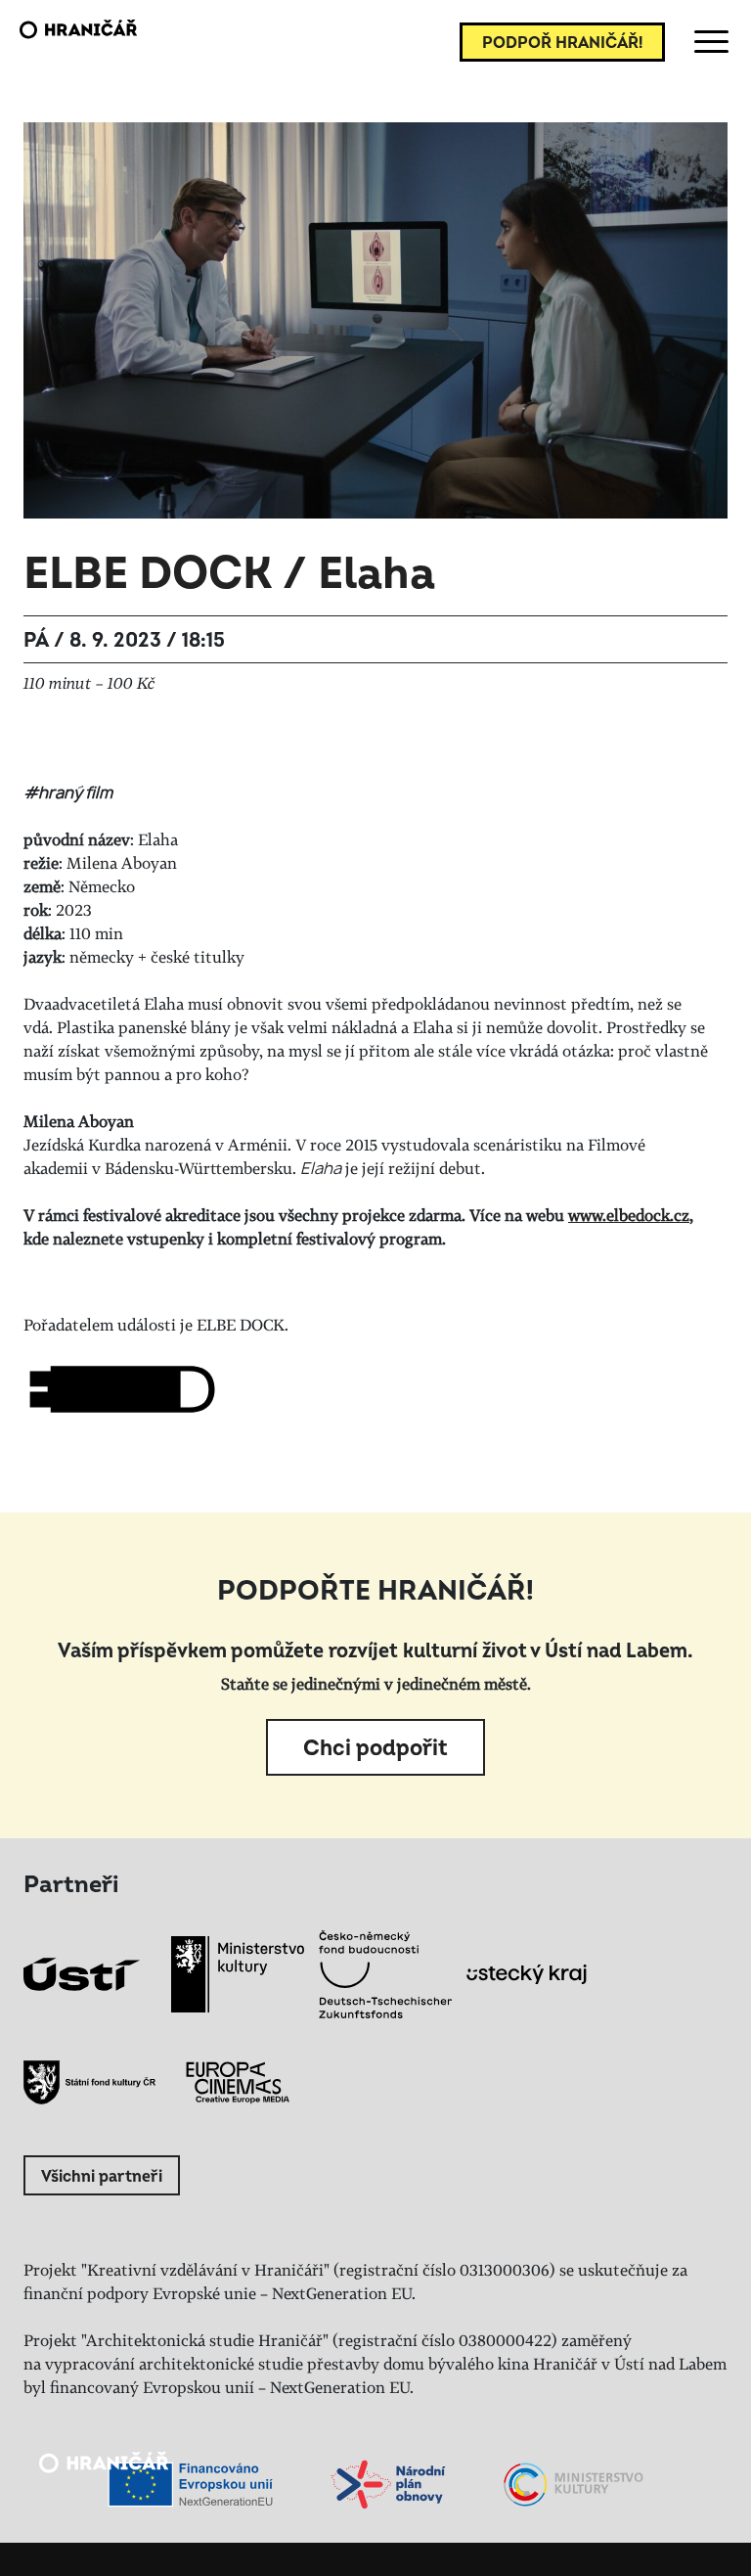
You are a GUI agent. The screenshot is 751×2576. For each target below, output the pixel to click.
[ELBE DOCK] (121, 1389)
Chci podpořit (375, 1748)
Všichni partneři (102, 2177)
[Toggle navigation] (708, 42)
